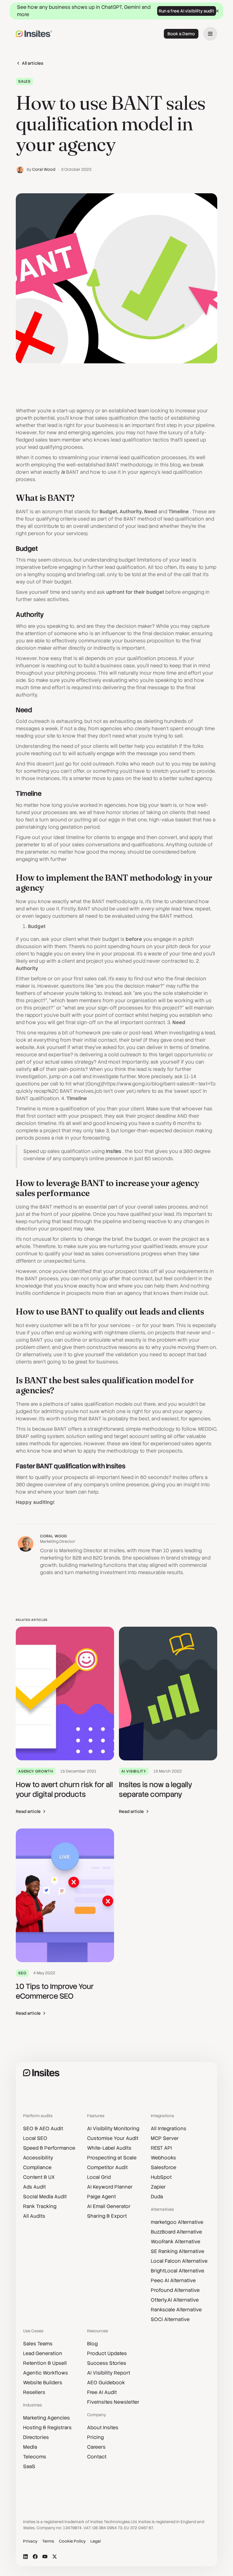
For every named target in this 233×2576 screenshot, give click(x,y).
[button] (210, 34)
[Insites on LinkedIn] (25, 2557)
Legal (96, 2541)
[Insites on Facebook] (35, 2557)
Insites (114, 1151)
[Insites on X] (55, 2557)
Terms (48, 2541)
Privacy (30, 2541)
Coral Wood (44, 169)
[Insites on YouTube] (45, 2557)
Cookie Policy (72, 2541)
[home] (34, 34)
